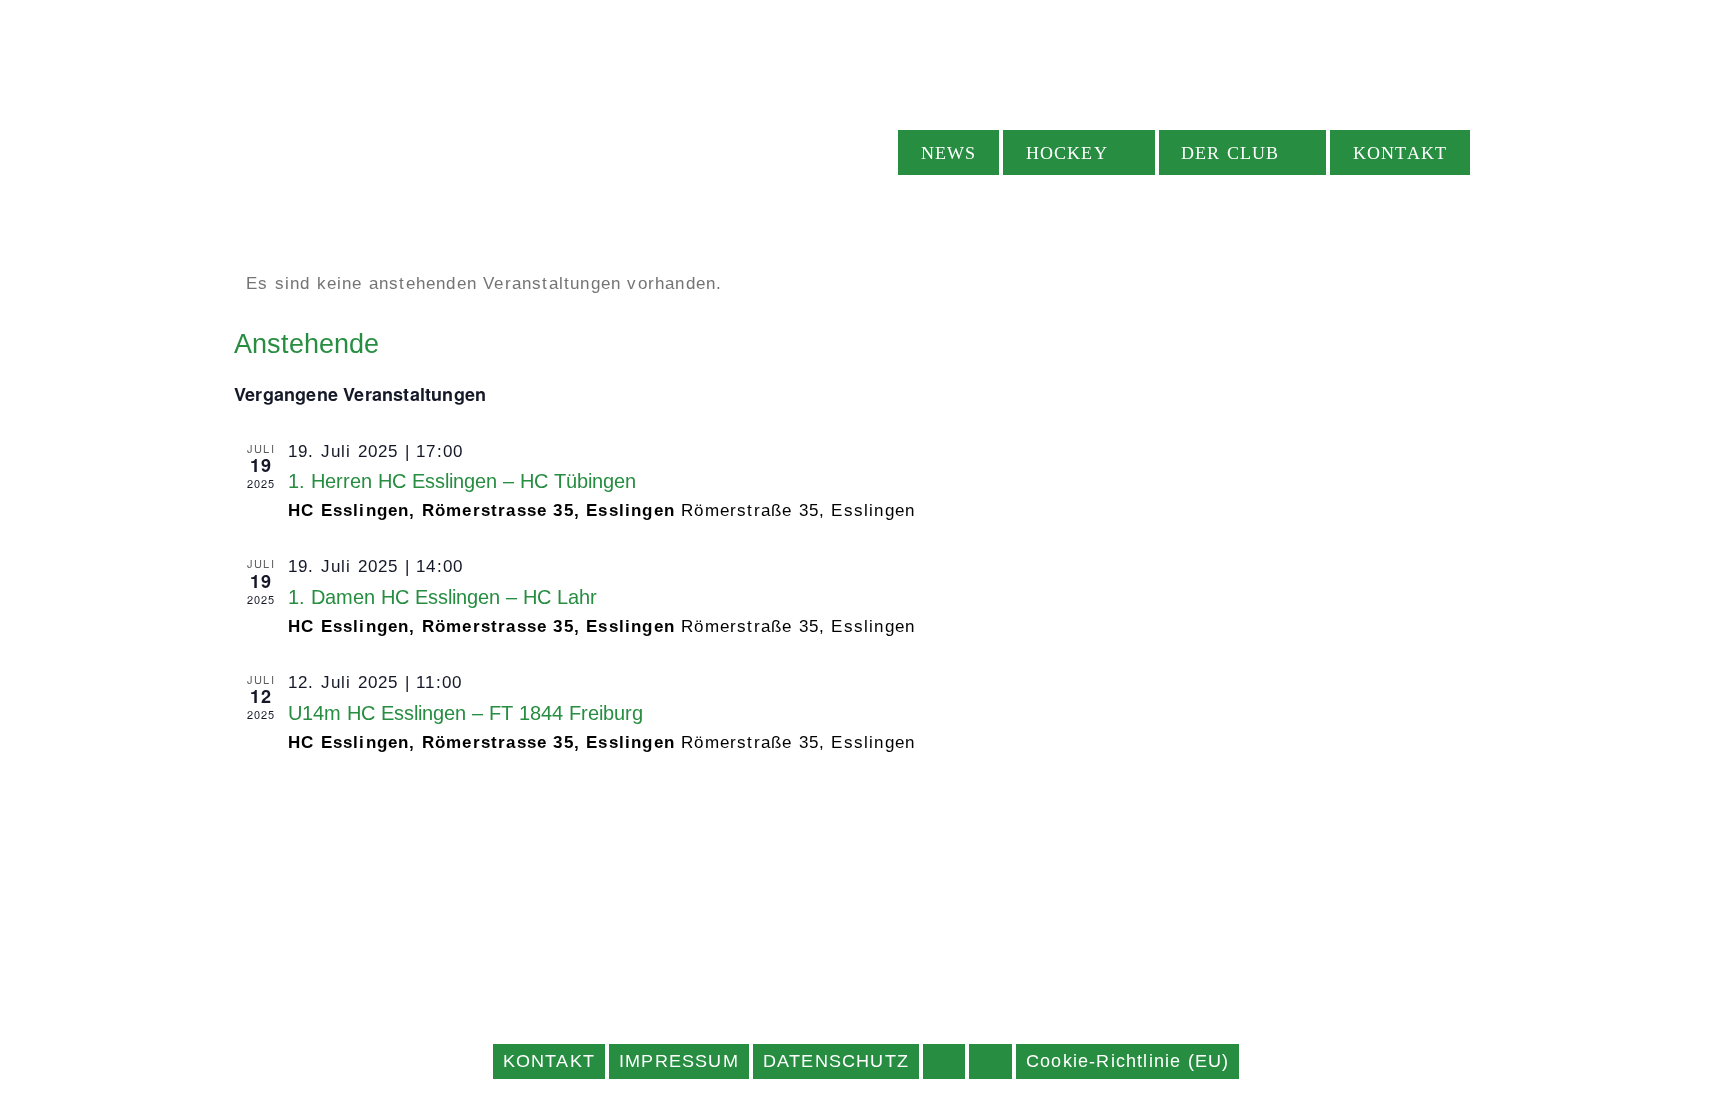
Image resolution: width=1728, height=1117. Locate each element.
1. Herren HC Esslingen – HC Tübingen (462, 481)
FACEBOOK (944, 1061)
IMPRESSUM (679, 1061)
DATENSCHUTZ (836, 1061)
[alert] (864, 284)
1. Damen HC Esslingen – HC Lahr (442, 597)
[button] (1504, 152)
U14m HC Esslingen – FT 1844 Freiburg (465, 713)
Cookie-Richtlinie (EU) (1127, 1061)
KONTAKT (549, 1061)
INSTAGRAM (990, 1061)
